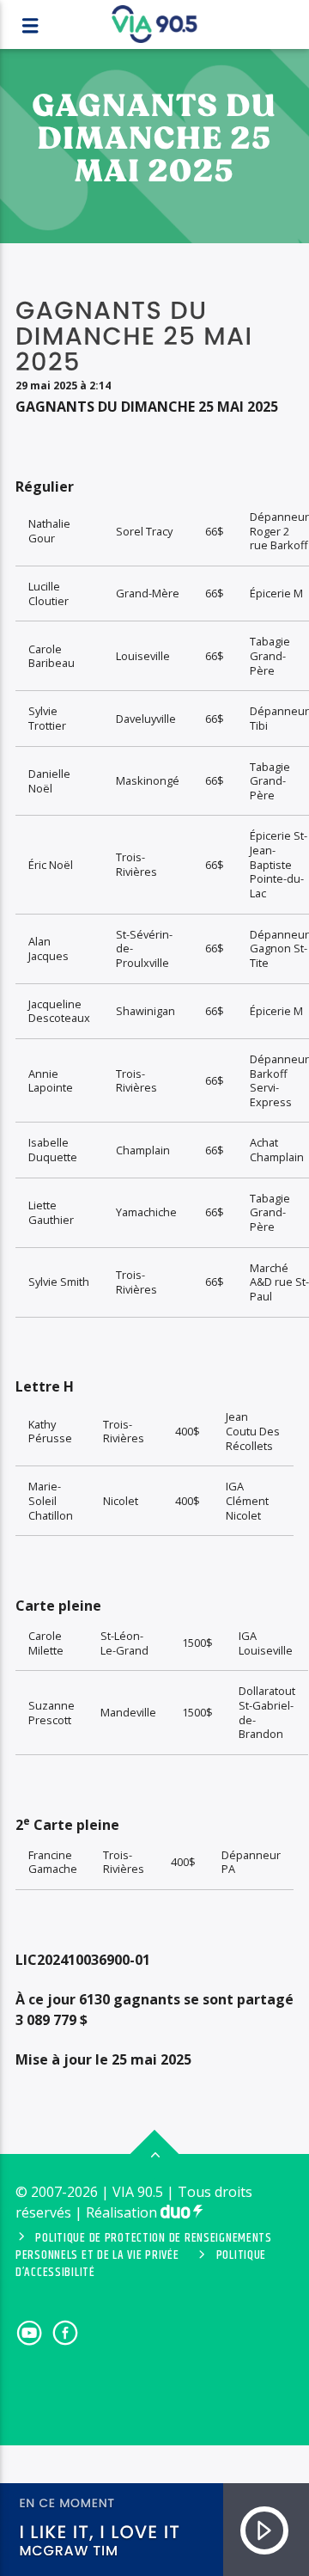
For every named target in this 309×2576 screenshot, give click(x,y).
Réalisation (123, 2212)
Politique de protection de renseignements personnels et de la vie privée (144, 2247)
